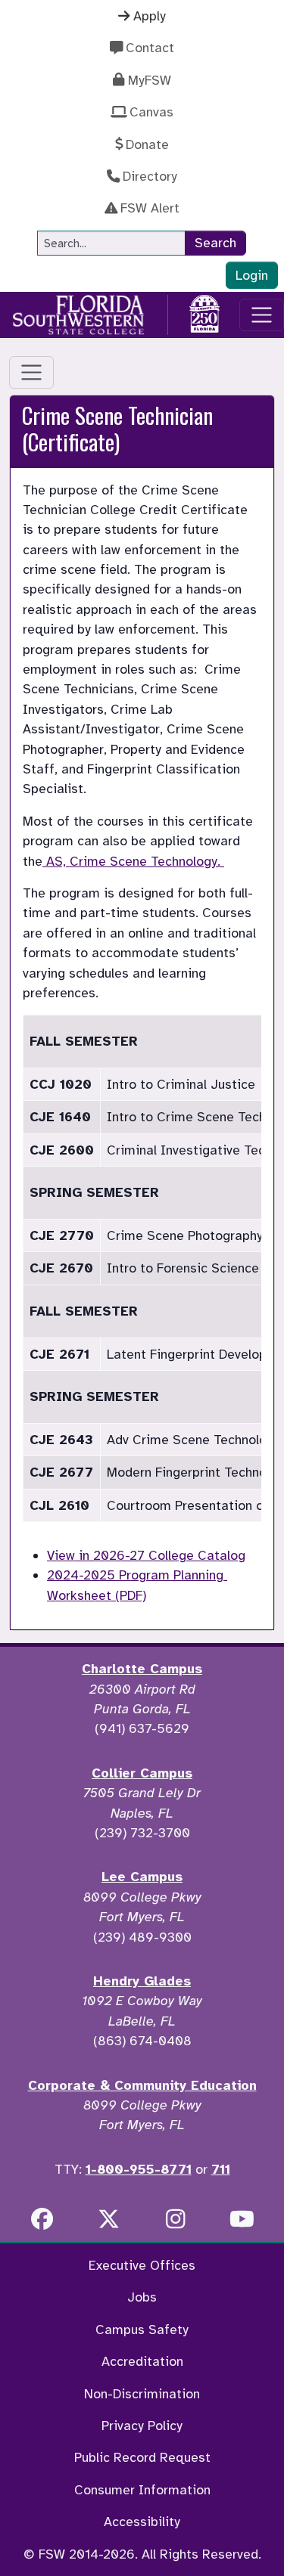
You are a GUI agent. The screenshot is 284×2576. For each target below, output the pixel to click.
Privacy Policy (142, 2426)
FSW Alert (150, 208)
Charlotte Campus (142, 1669)
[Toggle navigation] (262, 315)
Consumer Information (142, 2490)
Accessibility (142, 2522)
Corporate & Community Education (142, 2085)
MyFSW (150, 80)
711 (221, 2169)
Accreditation (142, 2361)
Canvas (151, 112)
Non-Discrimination (142, 2394)
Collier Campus (142, 1773)
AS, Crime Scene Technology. (133, 861)
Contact (150, 48)
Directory (150, 176)
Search (215, 243)
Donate (147, 144)
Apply (150, 16)
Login (252, 275)
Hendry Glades (142, 1981)
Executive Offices (142, 2265)
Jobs (142, 2297)
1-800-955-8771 (139, 2169)
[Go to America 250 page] (204, 312)
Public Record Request (142, 2457)
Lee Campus (142, 1877)
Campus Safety (142, 2330)
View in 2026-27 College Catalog (146, 1555)
